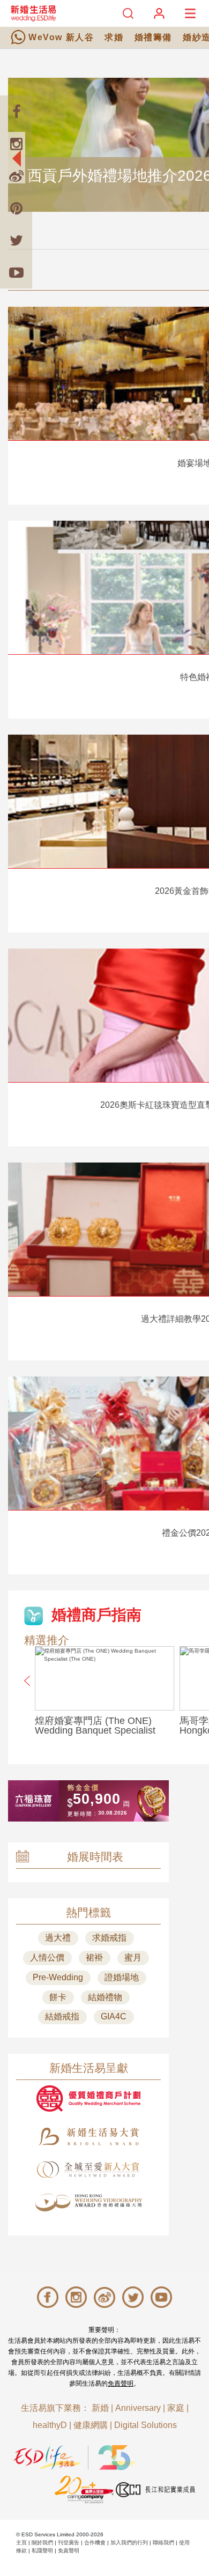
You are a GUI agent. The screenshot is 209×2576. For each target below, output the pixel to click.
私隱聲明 (42, 2551)
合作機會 (95, 2542)
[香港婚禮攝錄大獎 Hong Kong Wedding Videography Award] (88, 2203)
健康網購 (91, 2425)
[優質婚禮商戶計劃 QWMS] (88, 2098)
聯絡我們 (163, 2542)
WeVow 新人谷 (61, 37)
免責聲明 (121, 2383)
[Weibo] (16, 176)
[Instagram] (16, 144)
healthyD (50, 2425)
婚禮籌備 (153, 37)
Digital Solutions (145, 2425)
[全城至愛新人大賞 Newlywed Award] (88, 2170)
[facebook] (16, 112)
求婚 (114, 37)
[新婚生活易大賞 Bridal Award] (88, 2137)
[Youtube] (16, 272)
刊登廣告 (69, 2542)
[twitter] (16, 240)
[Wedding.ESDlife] (33, 13)
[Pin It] (16, 208)
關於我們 (42, 2542)
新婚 (100, 2408)
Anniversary (138, 2408)
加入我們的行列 (129, 2542)
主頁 (21, 2542)
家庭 (176, 2408)
